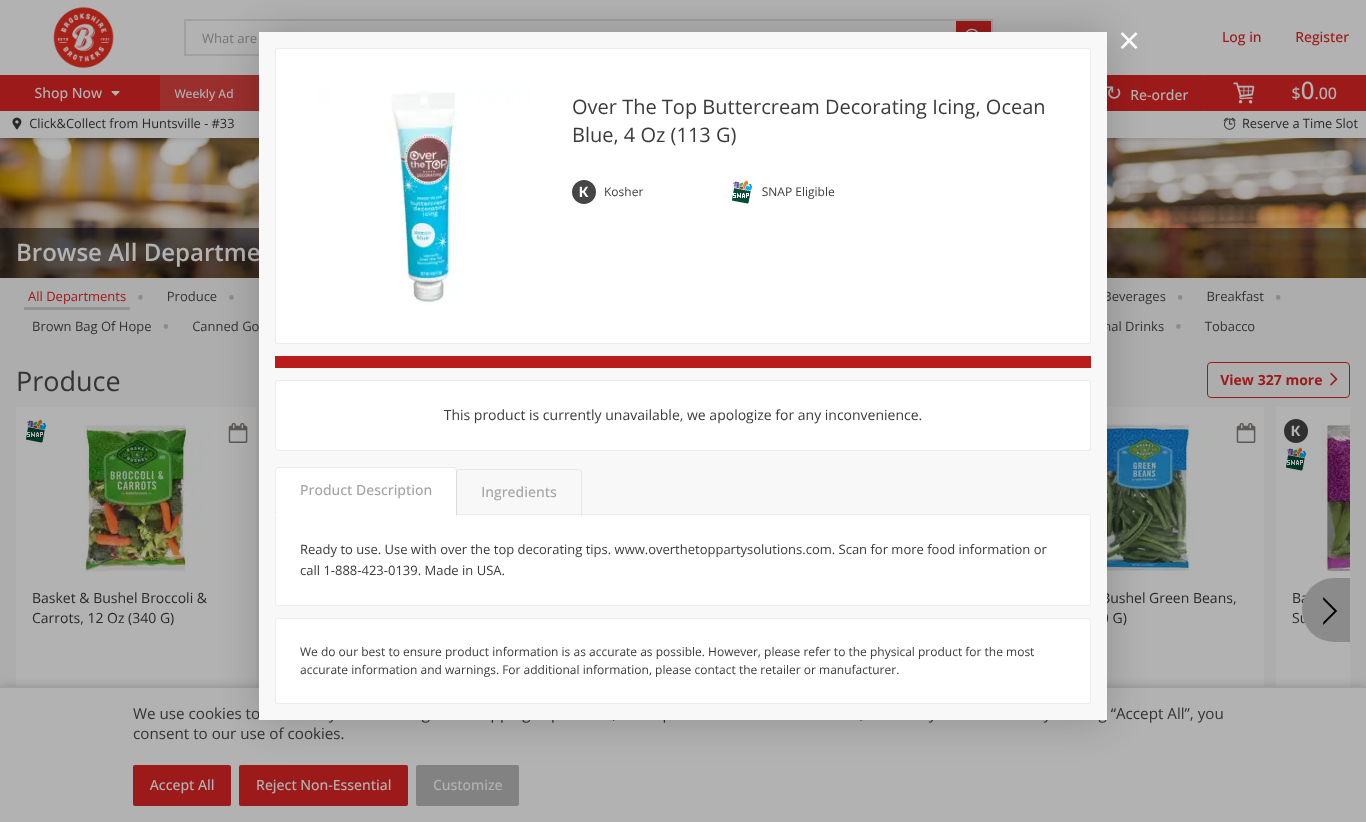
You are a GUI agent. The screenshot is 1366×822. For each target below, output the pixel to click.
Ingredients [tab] (518, 492)
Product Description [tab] (366, 490)
